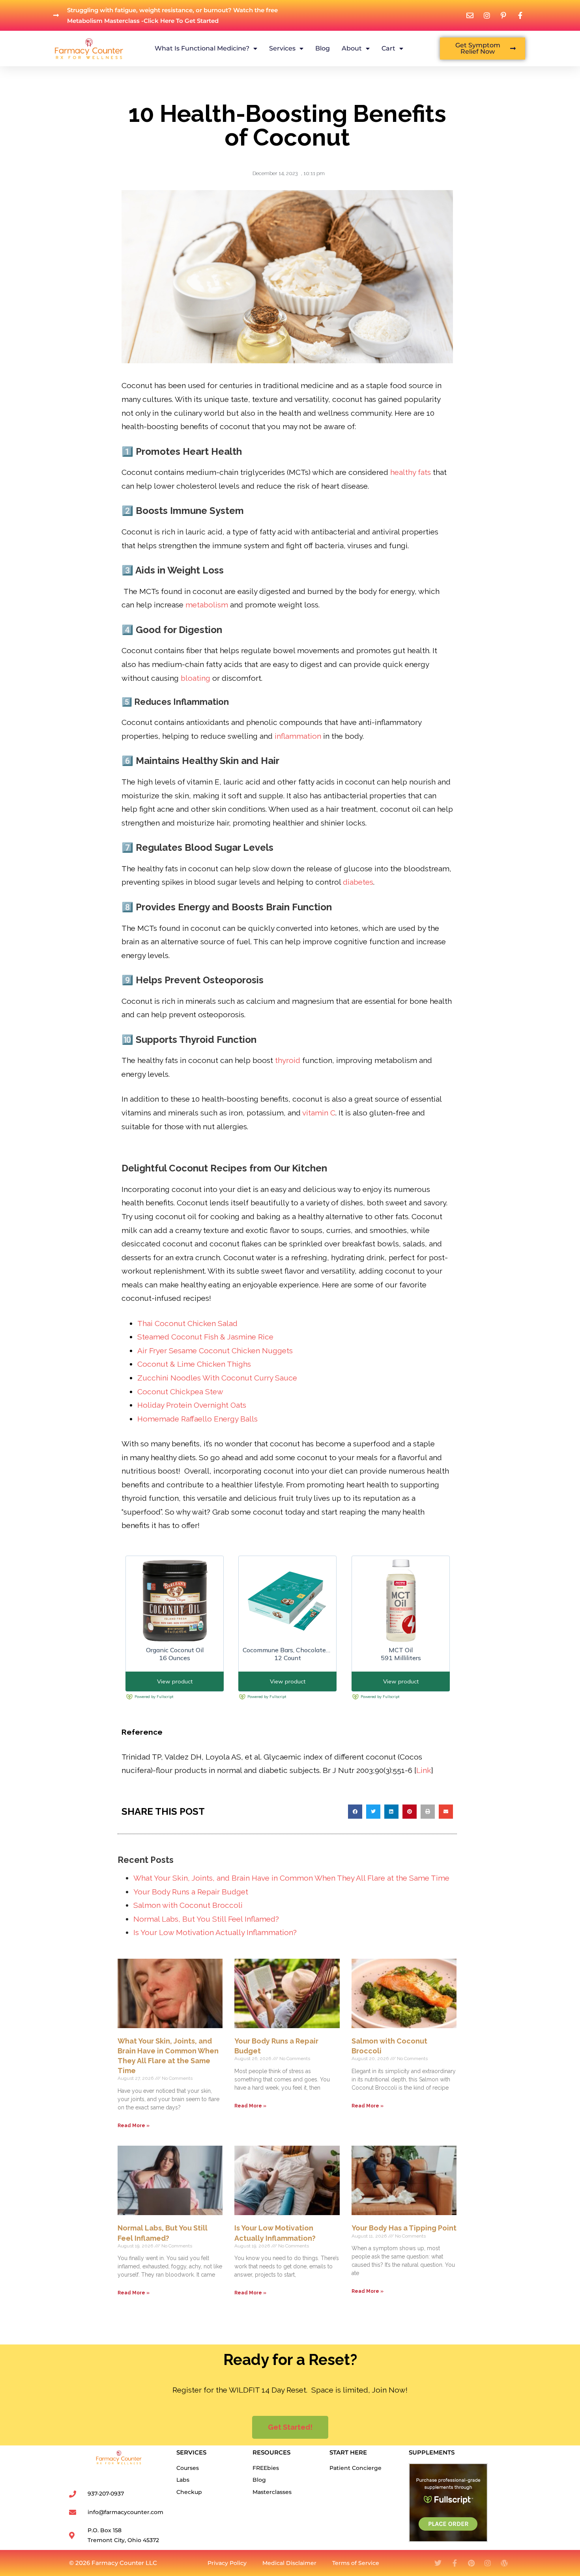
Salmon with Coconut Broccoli (188, 1905)
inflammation (298, 736)
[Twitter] (438, 2563)
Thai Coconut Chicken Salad (187, 1323)
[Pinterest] (471, 2563)
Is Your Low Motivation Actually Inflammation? (215, 1932)
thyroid (288, 1060)
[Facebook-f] (455, 2563)
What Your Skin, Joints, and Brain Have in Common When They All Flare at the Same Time (291, 1878)
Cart (388, 48)
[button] (355, 1812)
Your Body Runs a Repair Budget (191, 1892)
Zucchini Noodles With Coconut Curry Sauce (217, 1378)
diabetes (358, 882)
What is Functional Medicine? (202, 48)
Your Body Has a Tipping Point (404, 2228)
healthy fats (411, 472)
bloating (196, 678)
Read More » (134, 2126)
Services (282, 48)
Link (424, 1770)
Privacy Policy (227, 2563)
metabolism (207, 605)
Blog (323, 48)
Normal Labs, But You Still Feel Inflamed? (206, 1919)
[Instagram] (488, 2563)
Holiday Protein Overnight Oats (192, 1405)
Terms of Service (356, 2563)
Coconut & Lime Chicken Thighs (194, 1364)
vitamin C (319, 1113)
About (352, 48)
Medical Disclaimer (289, 2563)
